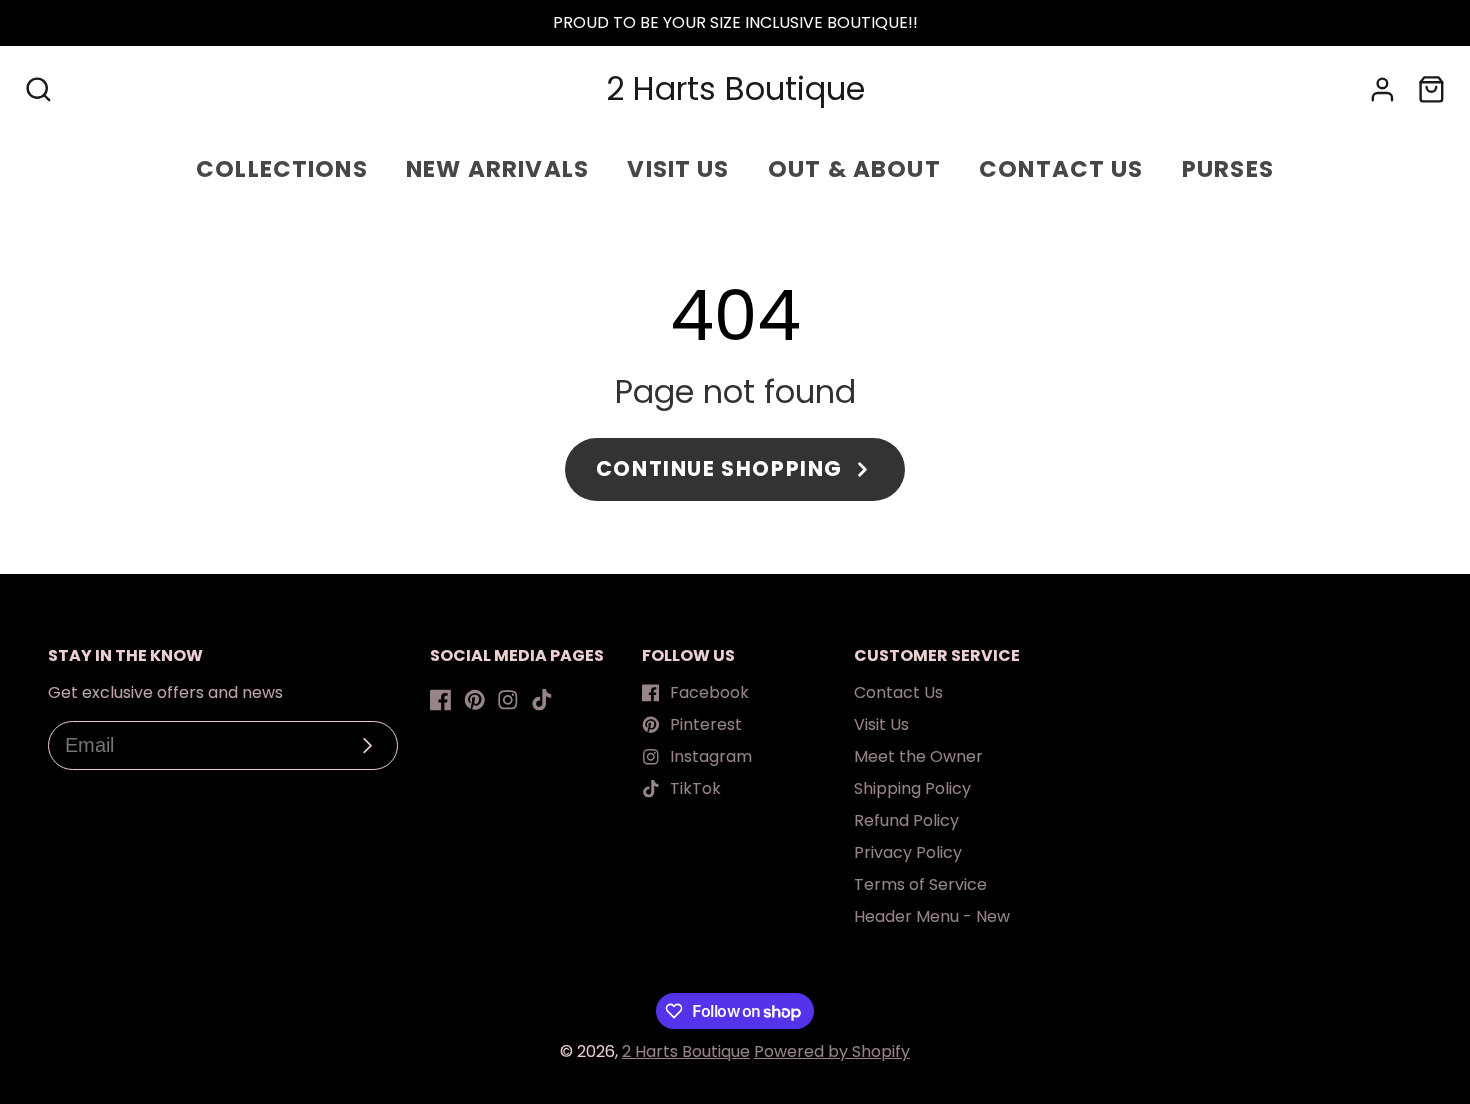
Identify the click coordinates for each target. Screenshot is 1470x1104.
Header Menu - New (932, 916)
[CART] (1431, 89)
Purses (1228, 169)
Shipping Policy (912, 788)
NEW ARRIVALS (497, 169)
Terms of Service (920, 884)
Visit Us (881, 724)
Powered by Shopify (832, 1051)
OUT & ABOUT (854, 169)
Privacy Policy (908, 852)
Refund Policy (906, 820)
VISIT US (678, 169)
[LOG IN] (1382, 89)
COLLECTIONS (282, 169)
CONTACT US (1061, 169)
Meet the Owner (918, 756)
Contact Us (898, 692)
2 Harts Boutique (686, 1051)
